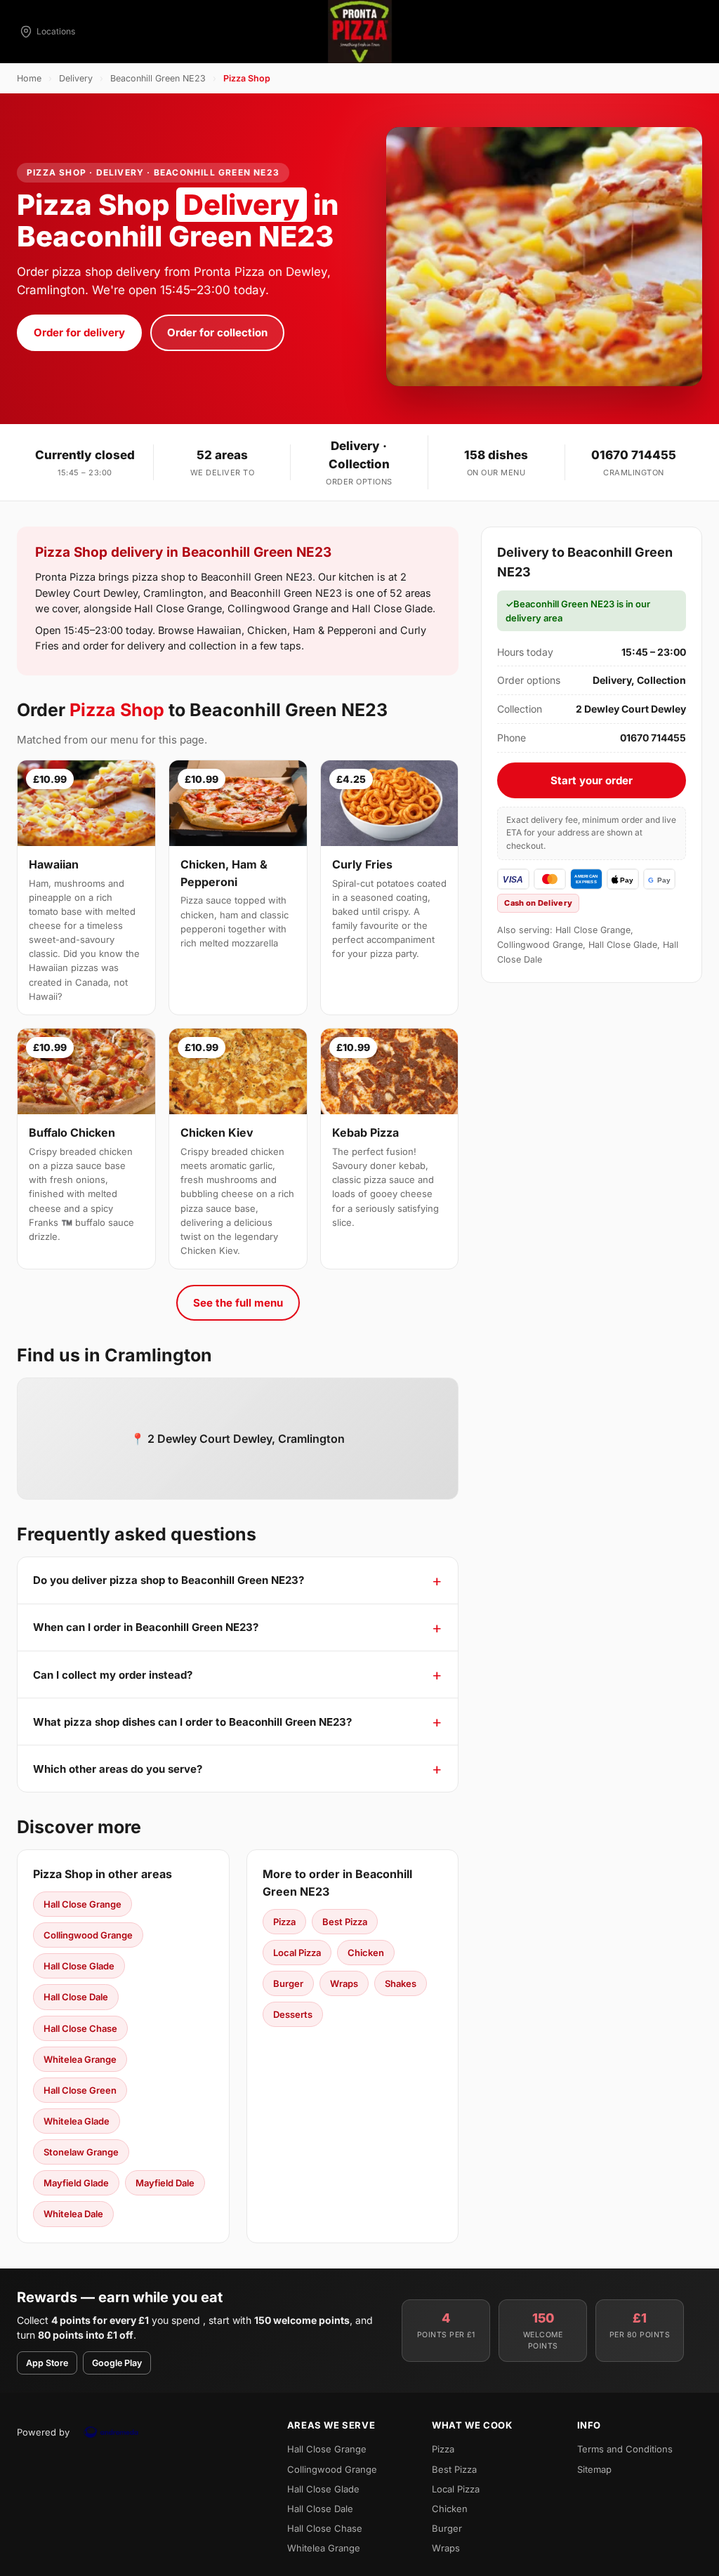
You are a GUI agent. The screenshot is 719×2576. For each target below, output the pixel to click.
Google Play (117, 2363)
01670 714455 (634, 455)
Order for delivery (79, 332)
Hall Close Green (80, 2090)
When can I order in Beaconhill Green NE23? (146, 1627)
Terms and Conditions (625, 2449)
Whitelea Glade (77, 2121)
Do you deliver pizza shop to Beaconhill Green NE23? (169, 1580)
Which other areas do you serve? (118, 1769)
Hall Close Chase (80, 2028)
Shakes (401, 1983)
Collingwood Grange (88, 1935)
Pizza (284, 1922)
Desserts (293, 2014)
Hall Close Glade (79, 1966)
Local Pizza (297, 1953)
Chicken (366, 1953)
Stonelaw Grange (81, 2152)
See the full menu (238, 1303)
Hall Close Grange (83, 1904)
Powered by (43, 2432)
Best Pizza (345, 1922)
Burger (288, 1983)
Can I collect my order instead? (113, 1675)
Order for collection (217, 332)
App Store (47, 2363)
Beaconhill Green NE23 (158, 78)
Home (29, 78)
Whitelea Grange (80, 2059)
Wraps (344, 1983)
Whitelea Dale (73, 2214)
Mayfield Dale (165, 2183)
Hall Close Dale (76, 1997)
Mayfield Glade (76, 2183)
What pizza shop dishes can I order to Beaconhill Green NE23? (192, 1722)
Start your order (592, 780)
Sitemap (594, 2469)
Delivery (76, 78)
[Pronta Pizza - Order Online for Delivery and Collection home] (359, 32)
